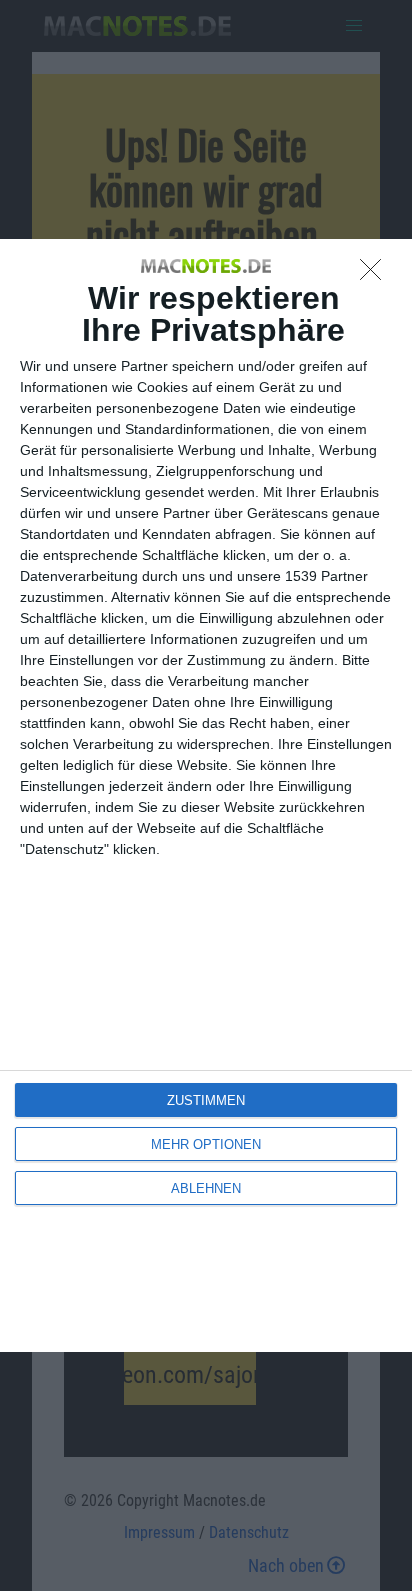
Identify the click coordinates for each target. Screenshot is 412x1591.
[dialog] (206, 796)
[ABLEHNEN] (376, 275)
